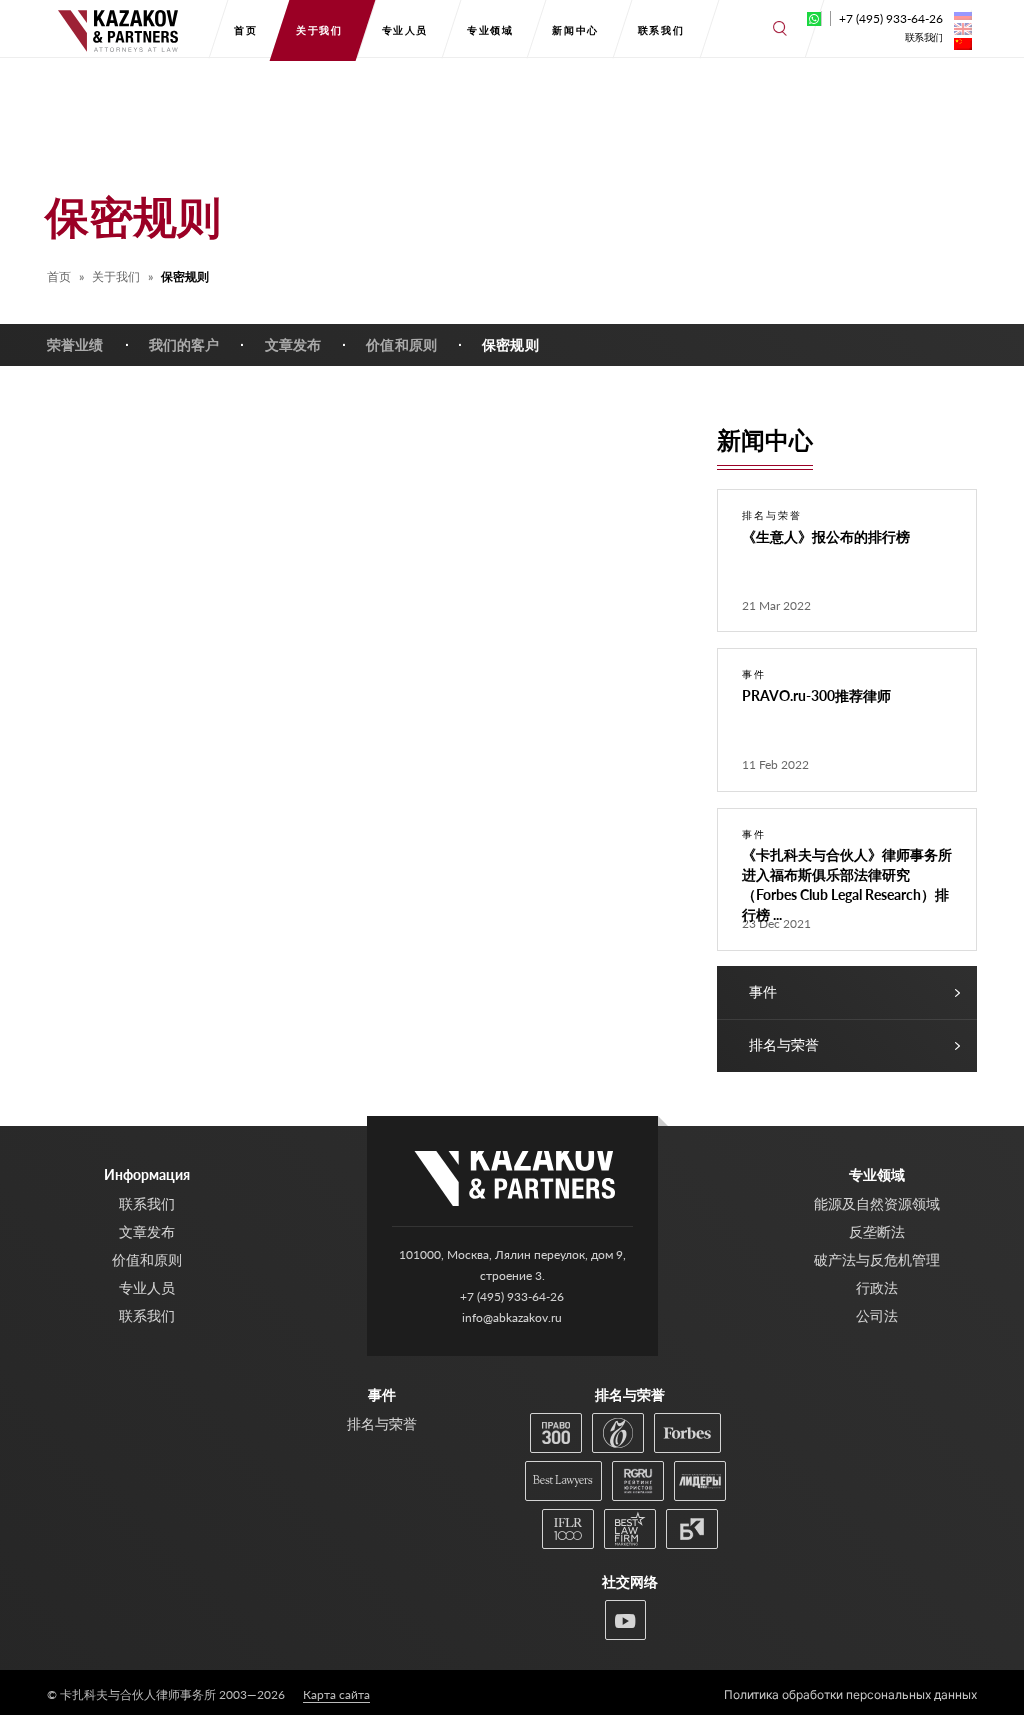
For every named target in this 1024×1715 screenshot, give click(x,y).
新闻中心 (575, 30)
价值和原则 (401, 344)
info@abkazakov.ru (512, 1317)
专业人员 (405, 30)
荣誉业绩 (75, 344)
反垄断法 (877, 1231)
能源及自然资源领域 (877, 1203)
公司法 (877, 1315)
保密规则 (510, 344)
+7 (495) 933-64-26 (891, 18)
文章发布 (293, 344)
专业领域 (490, 30)
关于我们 (319, 30)
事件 (763, 991)
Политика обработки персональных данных (850, 1695)
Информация (147, 1174)
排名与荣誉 (784, 1044)
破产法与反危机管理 (877, 1259)
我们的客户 (184, 344)
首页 (245, 30)
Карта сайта (336, 1695)
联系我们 (661, 30)
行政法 (877, 1287)
